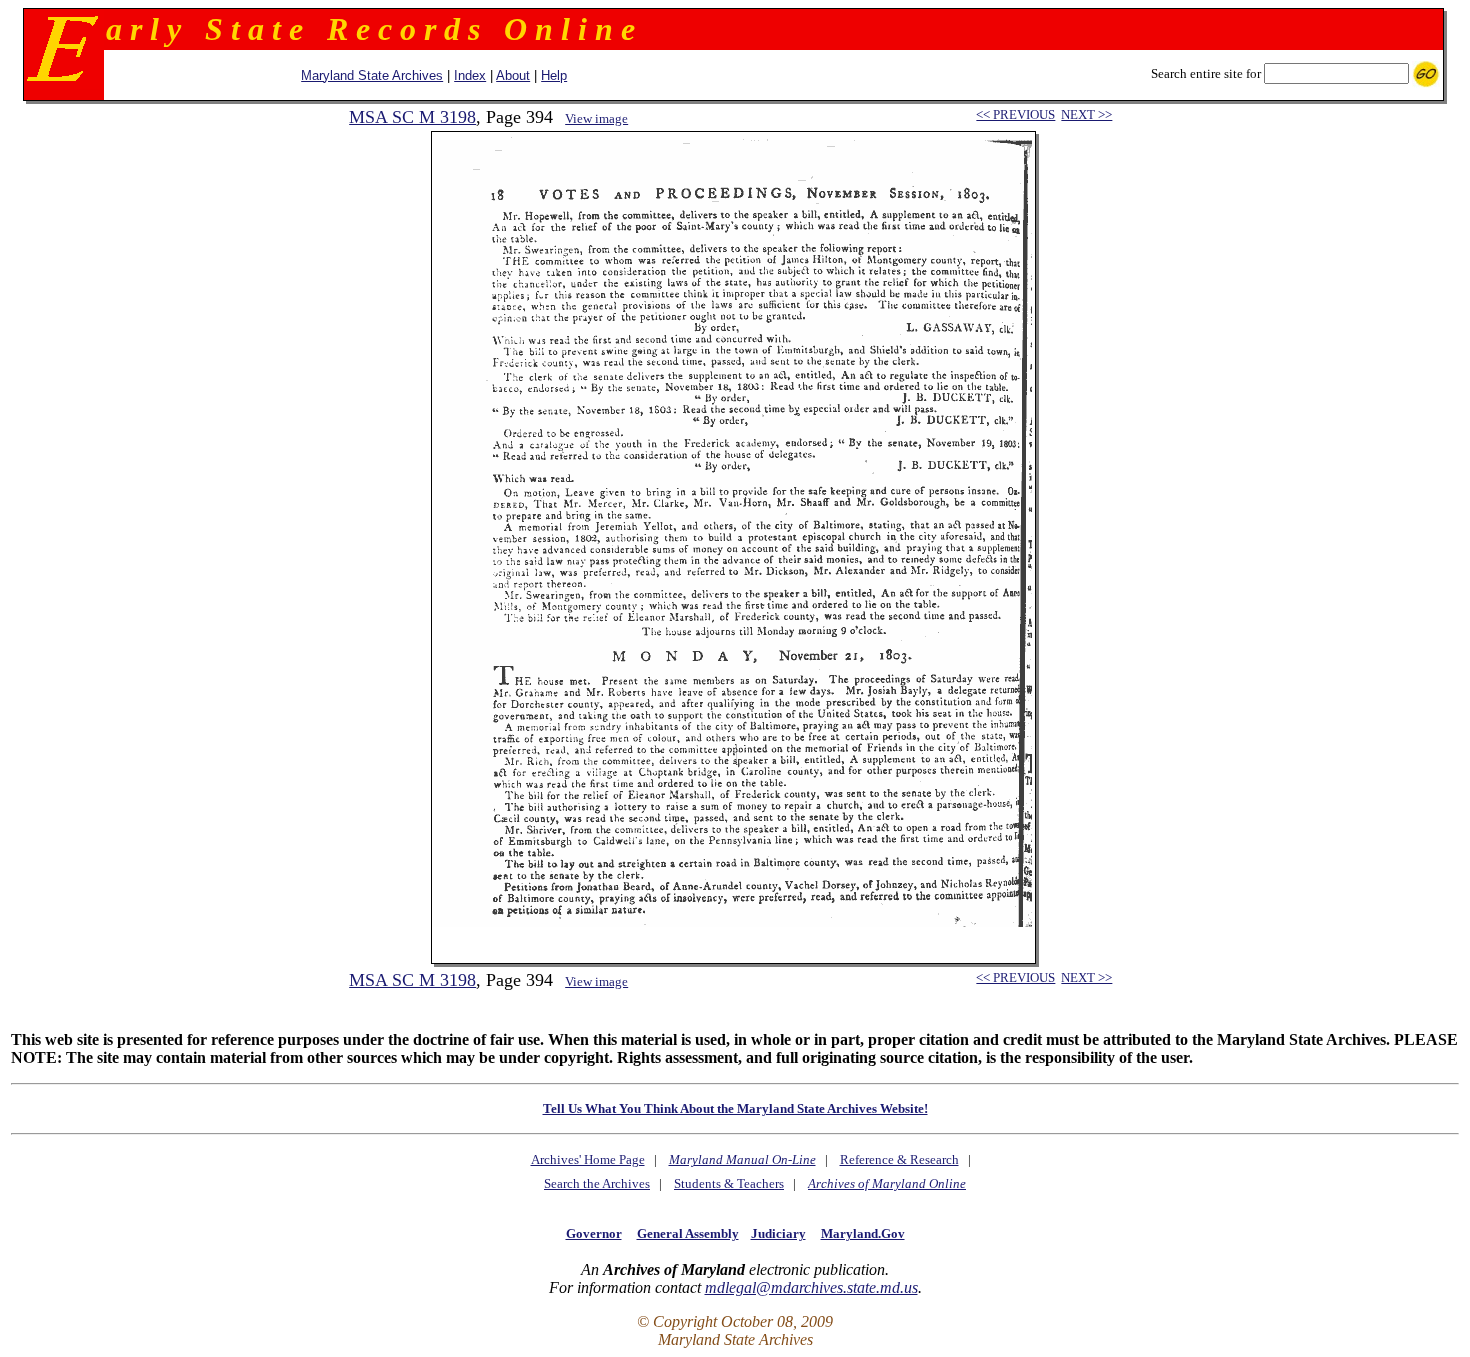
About (513, 75)
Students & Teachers (729, 1183)
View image (596, 118)
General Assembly (688, 1233)
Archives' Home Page (588, 1159)
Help (554, 75)
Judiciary (778, 1233)
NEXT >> (1086, 114)
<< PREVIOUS (1015, 114)
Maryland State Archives (372, 75)
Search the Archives (597, 1183)
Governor (594, 1233)
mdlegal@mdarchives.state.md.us (811, 1287)
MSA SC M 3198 (412, 117)
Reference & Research (899, 1159)
